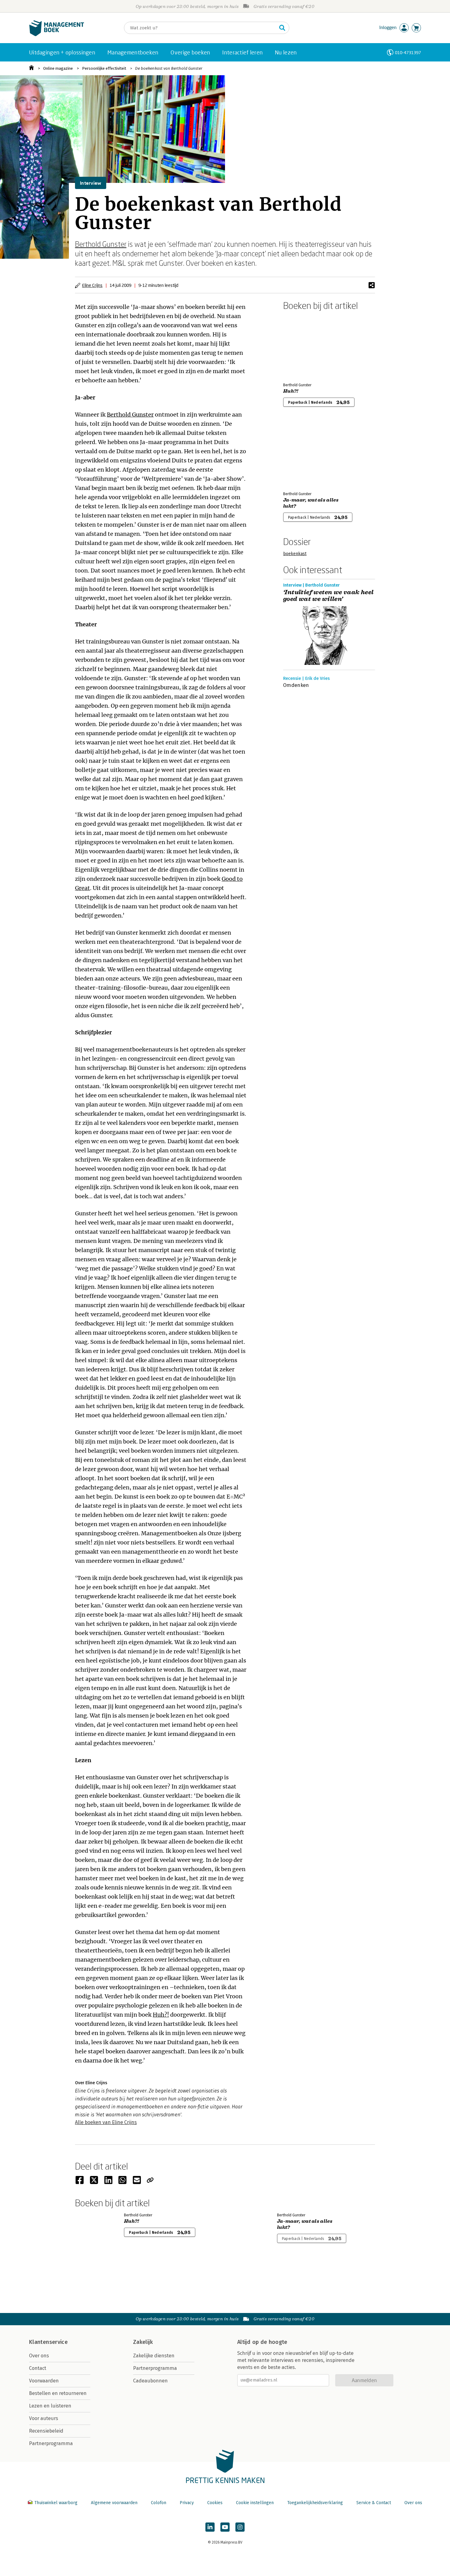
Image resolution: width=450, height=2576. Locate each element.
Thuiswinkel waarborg (56, 2503)
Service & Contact (374, 2503)
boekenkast (295, 554)
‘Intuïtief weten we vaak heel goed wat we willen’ (328, 596)
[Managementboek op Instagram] (240, 2527)
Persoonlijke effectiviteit (104, 68)
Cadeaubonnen (150, 2381)
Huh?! (161, 2015)
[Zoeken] (282, 28)
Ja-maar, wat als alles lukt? (311, 503)
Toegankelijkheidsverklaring (315, 2503)
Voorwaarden (44, 2381)
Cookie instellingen (255, 2503)
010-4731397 (408, 52)
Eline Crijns (92, 285)
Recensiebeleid (46, 2431)
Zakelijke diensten (154, 2356)
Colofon (159, 2503)
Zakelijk (143, 2342)
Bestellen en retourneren (58, 2393)
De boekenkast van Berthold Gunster (169, 68)
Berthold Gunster (101, 244)
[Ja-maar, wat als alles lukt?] (305, 454)
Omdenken (296, 685)
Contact (38, 2368)
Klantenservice (48, 2342)
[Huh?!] (305, 345)
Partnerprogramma (51, 2443)
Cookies (215, 2503)
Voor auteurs (44, 2418)
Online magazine (58, 68)
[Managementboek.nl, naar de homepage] (57, 35)
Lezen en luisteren (50, 2406)
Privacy (187, 2503)
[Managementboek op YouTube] (225, 2527)
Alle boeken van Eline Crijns (106, 2122)
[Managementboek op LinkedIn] (210, 2527)
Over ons (39, 2356)
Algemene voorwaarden (114, 2503)
